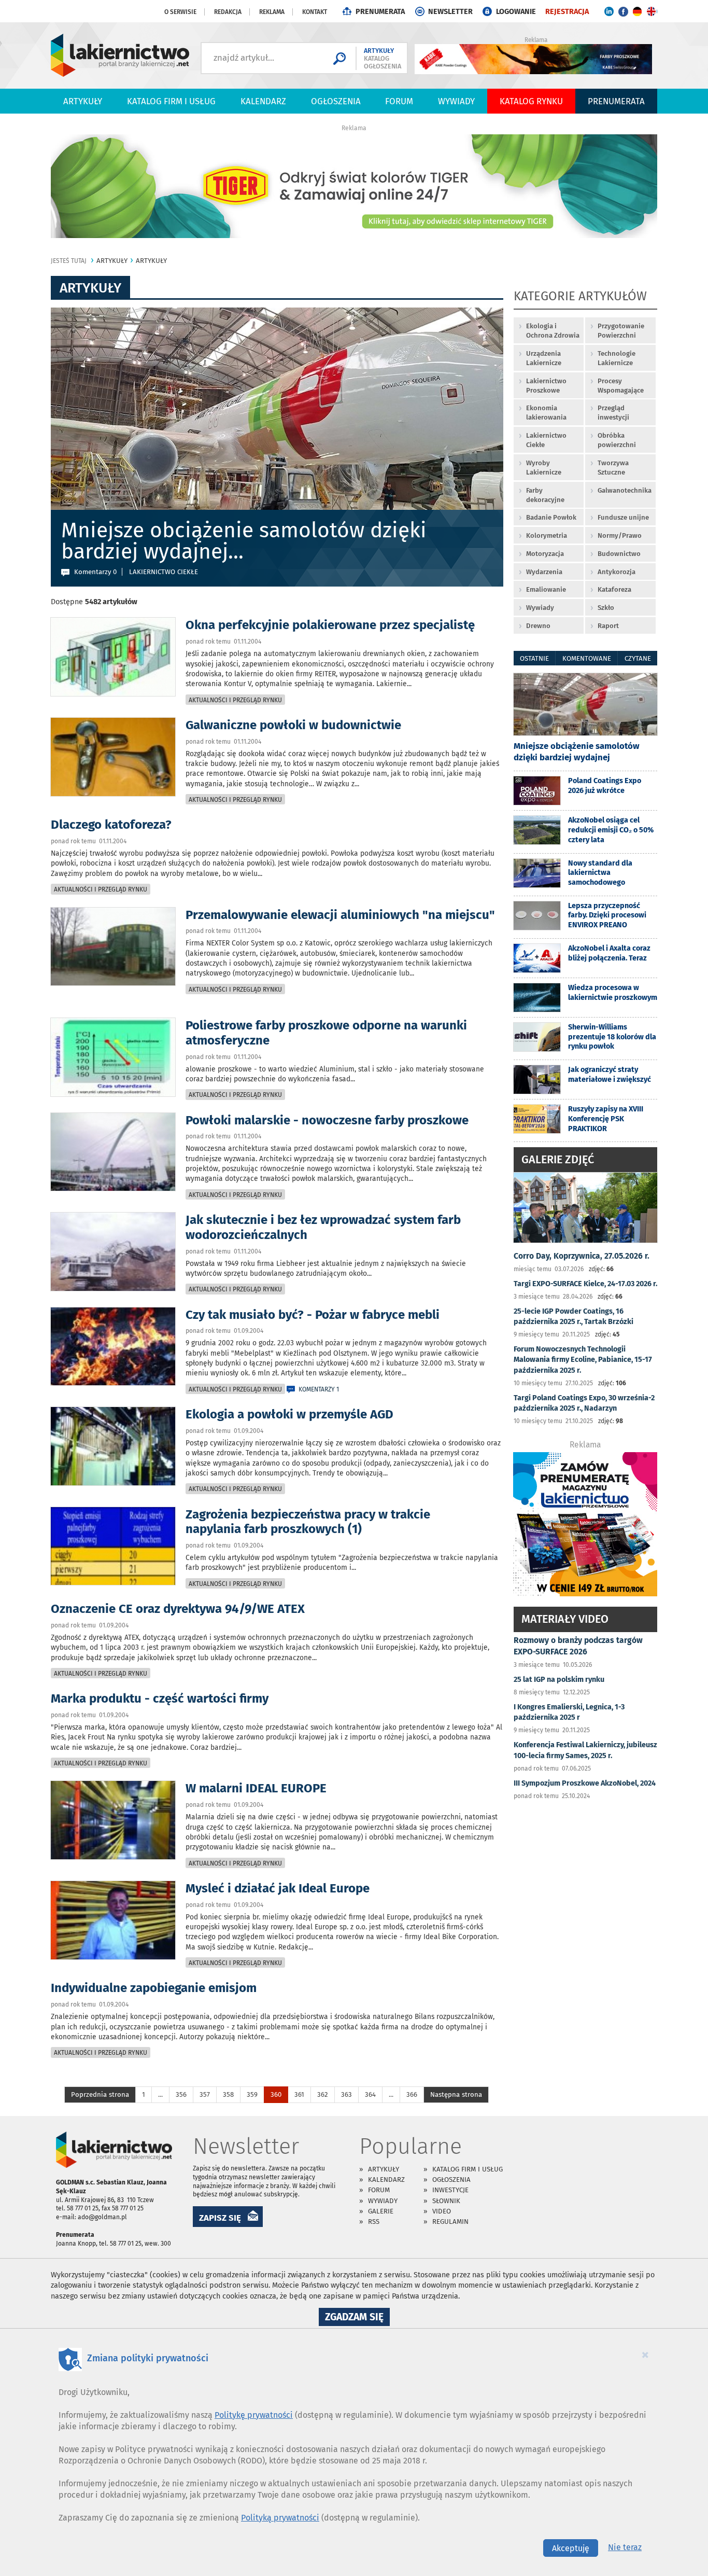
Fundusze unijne (623, 517)
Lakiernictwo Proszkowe (546, 386)
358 (228, 2094)
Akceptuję (571, 2548)
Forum (399, 101)
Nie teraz (625, 2547)
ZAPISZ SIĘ (220, 2218)
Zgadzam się (357, 2318)
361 (299, 2094)
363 (346, 2094)
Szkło (606, 608)
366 (412, 2094)
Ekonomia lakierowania (546, 413)
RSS (374, 2222)
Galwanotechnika (625, 490)
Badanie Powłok (551, 517)
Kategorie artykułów (580, 297)
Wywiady (456, 101)
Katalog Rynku (531, 101)
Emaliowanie (546, 589)
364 (370, 2094)
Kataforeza (614, 589)
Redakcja (228, 12)
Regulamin (450, 2222)
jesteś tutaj (69, 261)
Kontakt (315, 12)
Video (442, 2211)
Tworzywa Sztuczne (613, 468)
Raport (608, 626)
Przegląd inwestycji (613, 413)
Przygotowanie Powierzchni (621, 331)
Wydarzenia (544, 572)
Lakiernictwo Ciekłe (546, 440)
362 (323, 2094)
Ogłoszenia (336, 101)
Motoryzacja (545, 554)
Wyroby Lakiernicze (544, 468)
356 (181, 2094)
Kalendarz (263, 101)
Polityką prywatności (280, 2518)
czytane (638, 658)
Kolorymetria (547, 535)
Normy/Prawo (620, 535)
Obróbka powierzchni (617, 440)
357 (205, 2094)
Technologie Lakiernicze (617, 358)
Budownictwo (619, 554)
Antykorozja (617, 572)
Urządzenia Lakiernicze (544, 358)
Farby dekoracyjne (545, 495)
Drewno (538, 626)
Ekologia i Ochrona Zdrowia (553, 331)
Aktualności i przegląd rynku (235, 700)
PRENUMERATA (380, 12)
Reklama (272, 12)
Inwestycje (450, 2190)
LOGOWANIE (516, 12)
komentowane (587, 658)
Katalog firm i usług (171, 101)
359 (252, 2094)
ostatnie (534, 658)
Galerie (381, 2211)
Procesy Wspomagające (621, 386)
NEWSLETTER (450, 12)
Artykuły (83, 101)
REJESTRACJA (567, 12)
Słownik (446, 2201)
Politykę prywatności (254, 2415)
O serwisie (180, 12)
